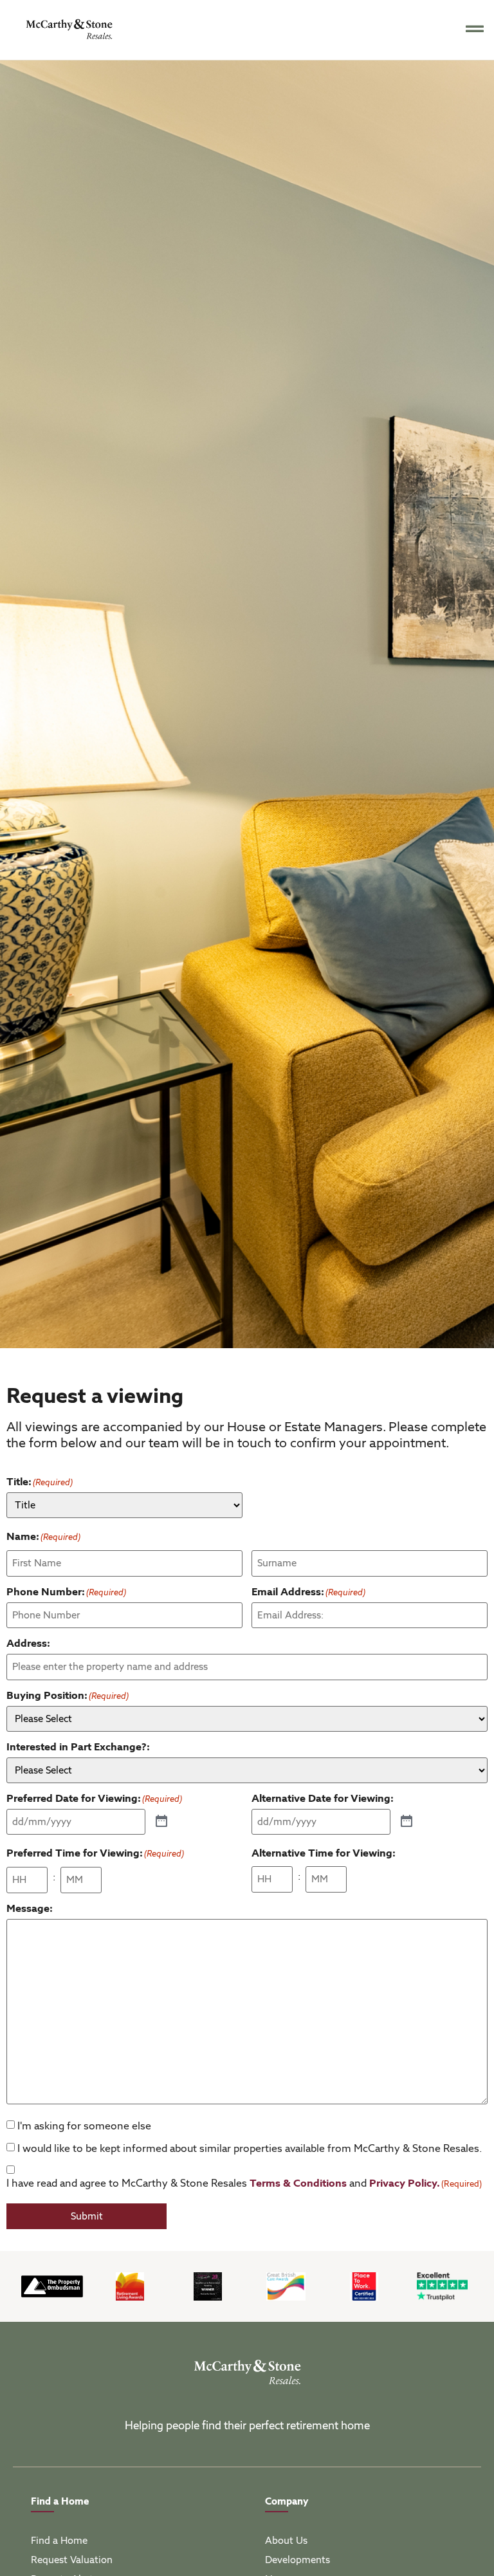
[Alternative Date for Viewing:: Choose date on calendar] (407, 1822)
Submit (87, 2216)
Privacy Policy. (405, 2183)
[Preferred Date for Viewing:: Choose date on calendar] (161, 1822)
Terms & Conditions (298, 2183)
